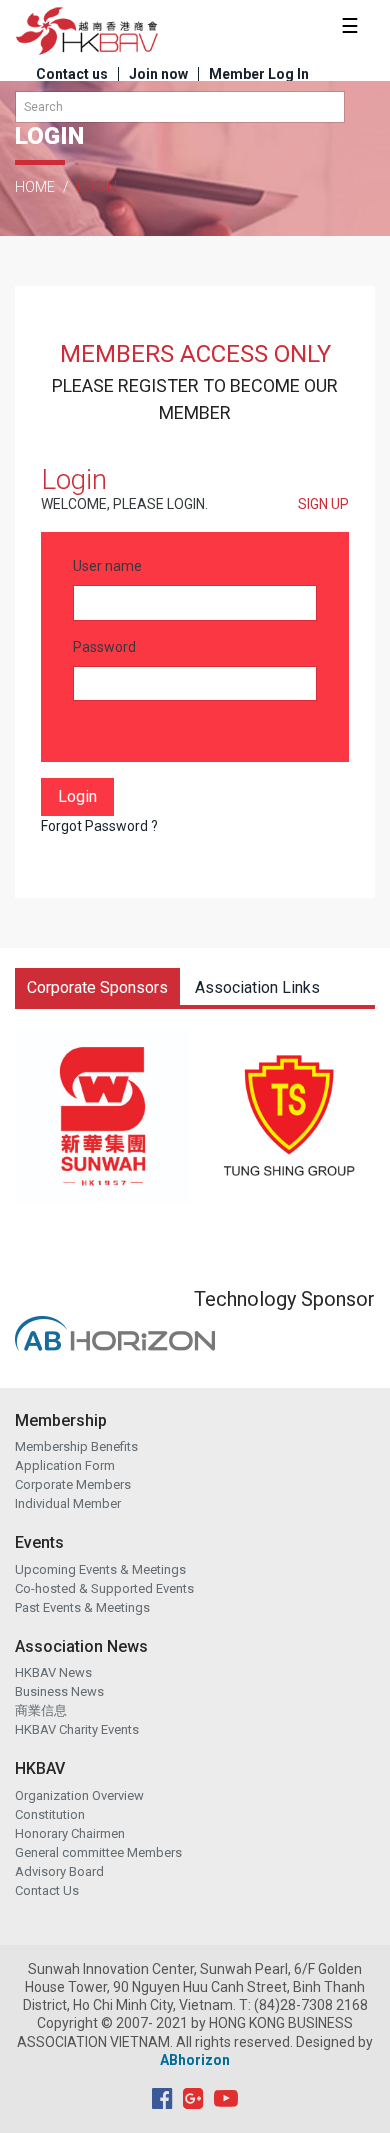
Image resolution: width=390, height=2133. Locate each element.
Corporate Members (73, 1484)
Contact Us (47, 1890)
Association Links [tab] (257, 987)
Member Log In (259, 74)
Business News (59, 1691)
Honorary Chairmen (70, 1833)
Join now (158, 74)
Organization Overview (79, 1795)
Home (35, 187)
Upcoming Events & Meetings (100, 1569)
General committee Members (98, 1852)
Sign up (323, 504)
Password (104, 647)
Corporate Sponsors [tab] (97, 987)
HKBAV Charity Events (77, 1729)
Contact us (72, 74)
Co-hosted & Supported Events (104, 1588)
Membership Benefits (76, 1446)
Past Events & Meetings (82, 1607)
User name (107, 566)
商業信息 (41, 1710)
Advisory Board (59, 1871)
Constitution (50, 1814)
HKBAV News (53, 1672)
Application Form (65, 1465)
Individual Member (68, 1503)
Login (77, 796)
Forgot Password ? (99, 826)
